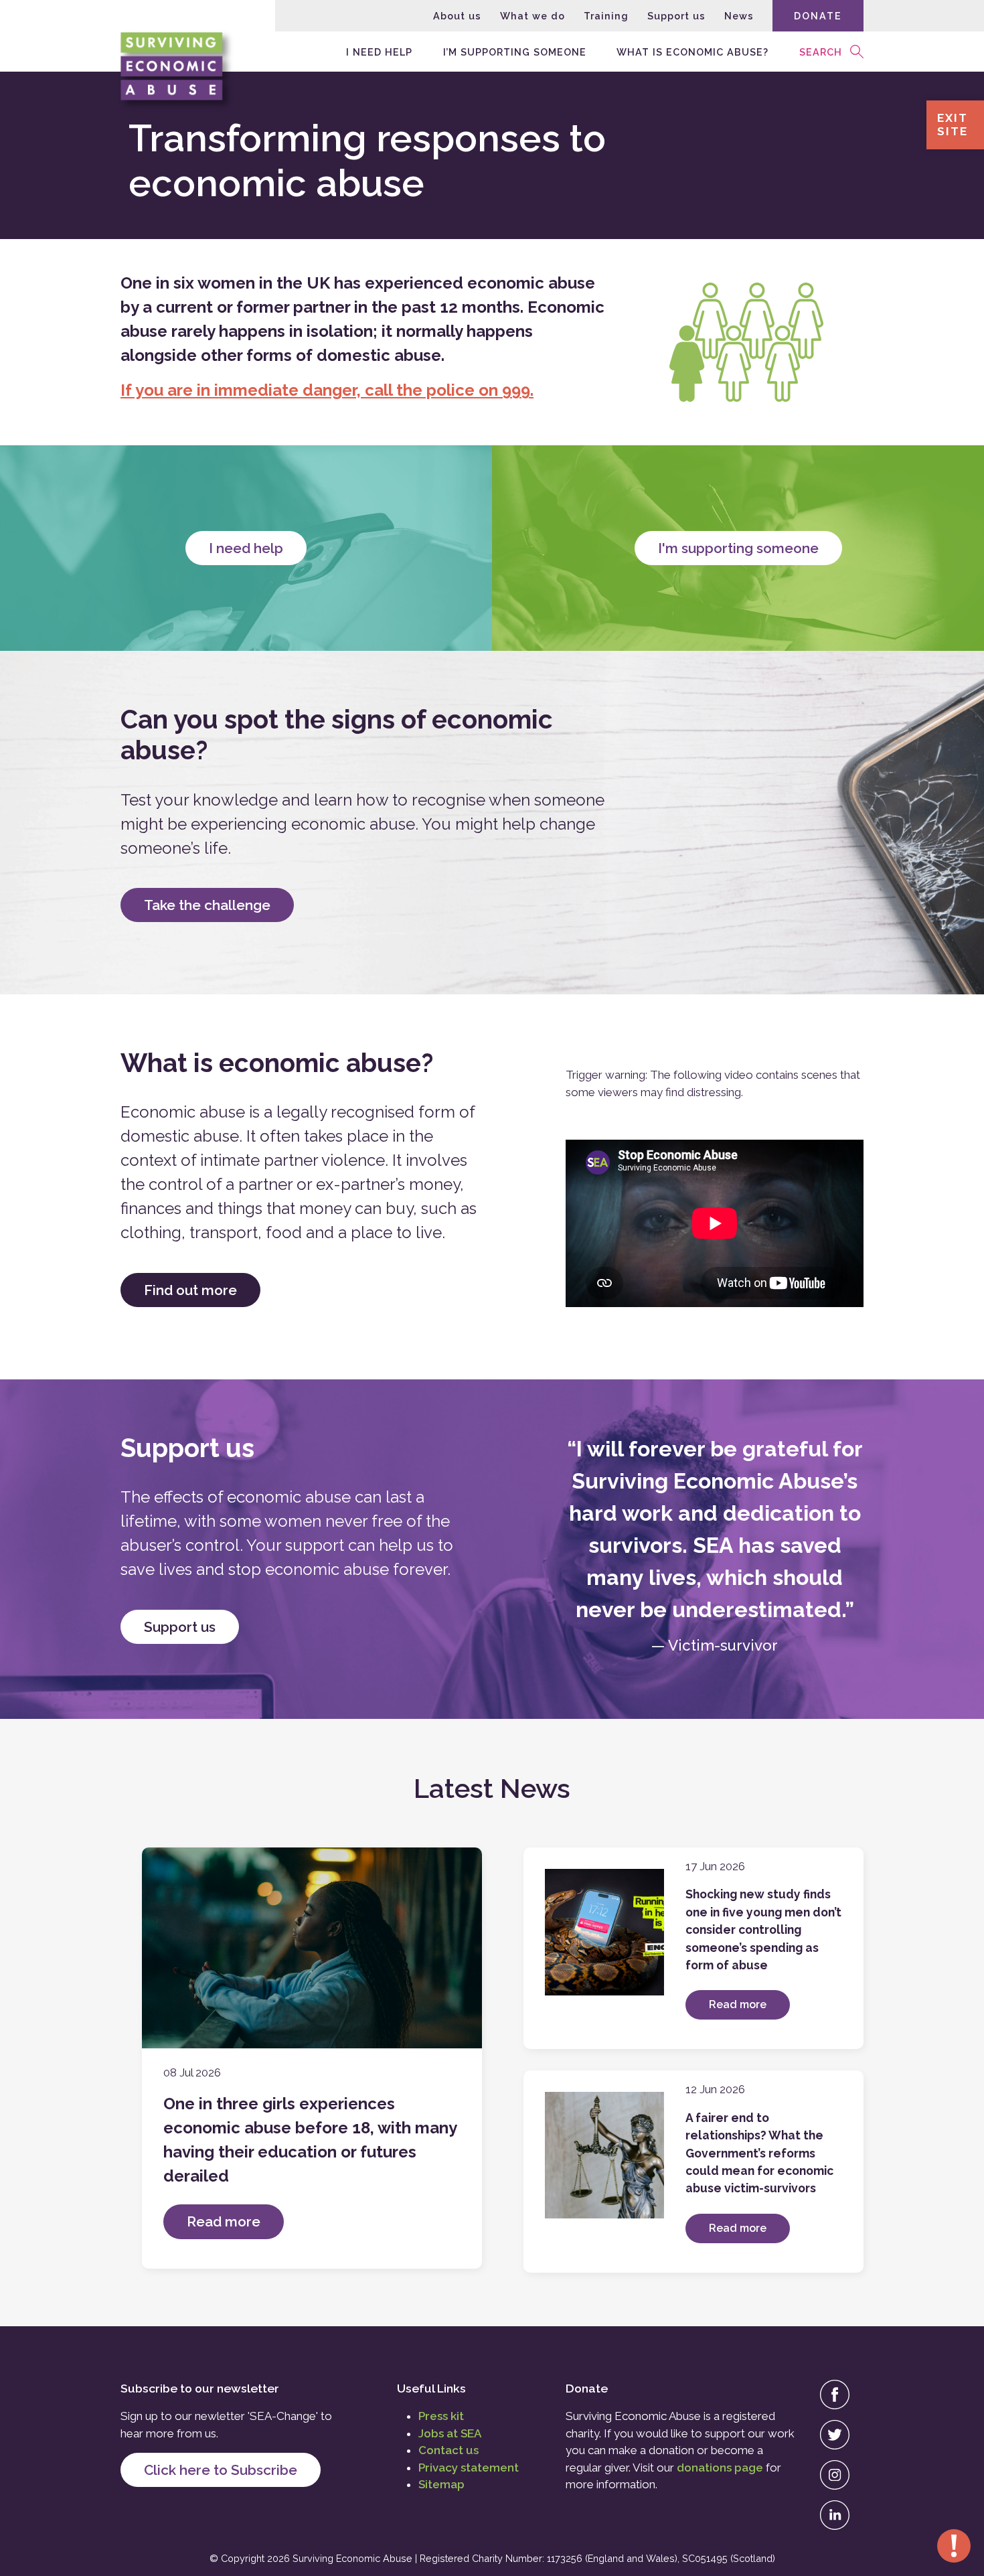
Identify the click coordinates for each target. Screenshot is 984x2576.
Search (821, 51)
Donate (818, 16)
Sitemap (441, 2484)
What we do (532, 16)
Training (606, 16)
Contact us (448, 2450)
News (739, 16)
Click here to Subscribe (221, 2470)
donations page (720, 2468)
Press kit (441, 2416)
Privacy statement (469, 2468)
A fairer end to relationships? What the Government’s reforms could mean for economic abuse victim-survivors (759, 2153)
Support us (676, 16)
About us (457, 16)
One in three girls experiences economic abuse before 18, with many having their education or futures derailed (310, 2140)
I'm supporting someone (738, 548)
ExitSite (953, 125)
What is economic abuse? (692, 51)
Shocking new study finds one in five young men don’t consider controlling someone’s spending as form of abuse (763, 1929)
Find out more (190, 1290)
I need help (379, 51)
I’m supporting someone (515, 51)
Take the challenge (207, 905)
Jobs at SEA (450, 2433)
